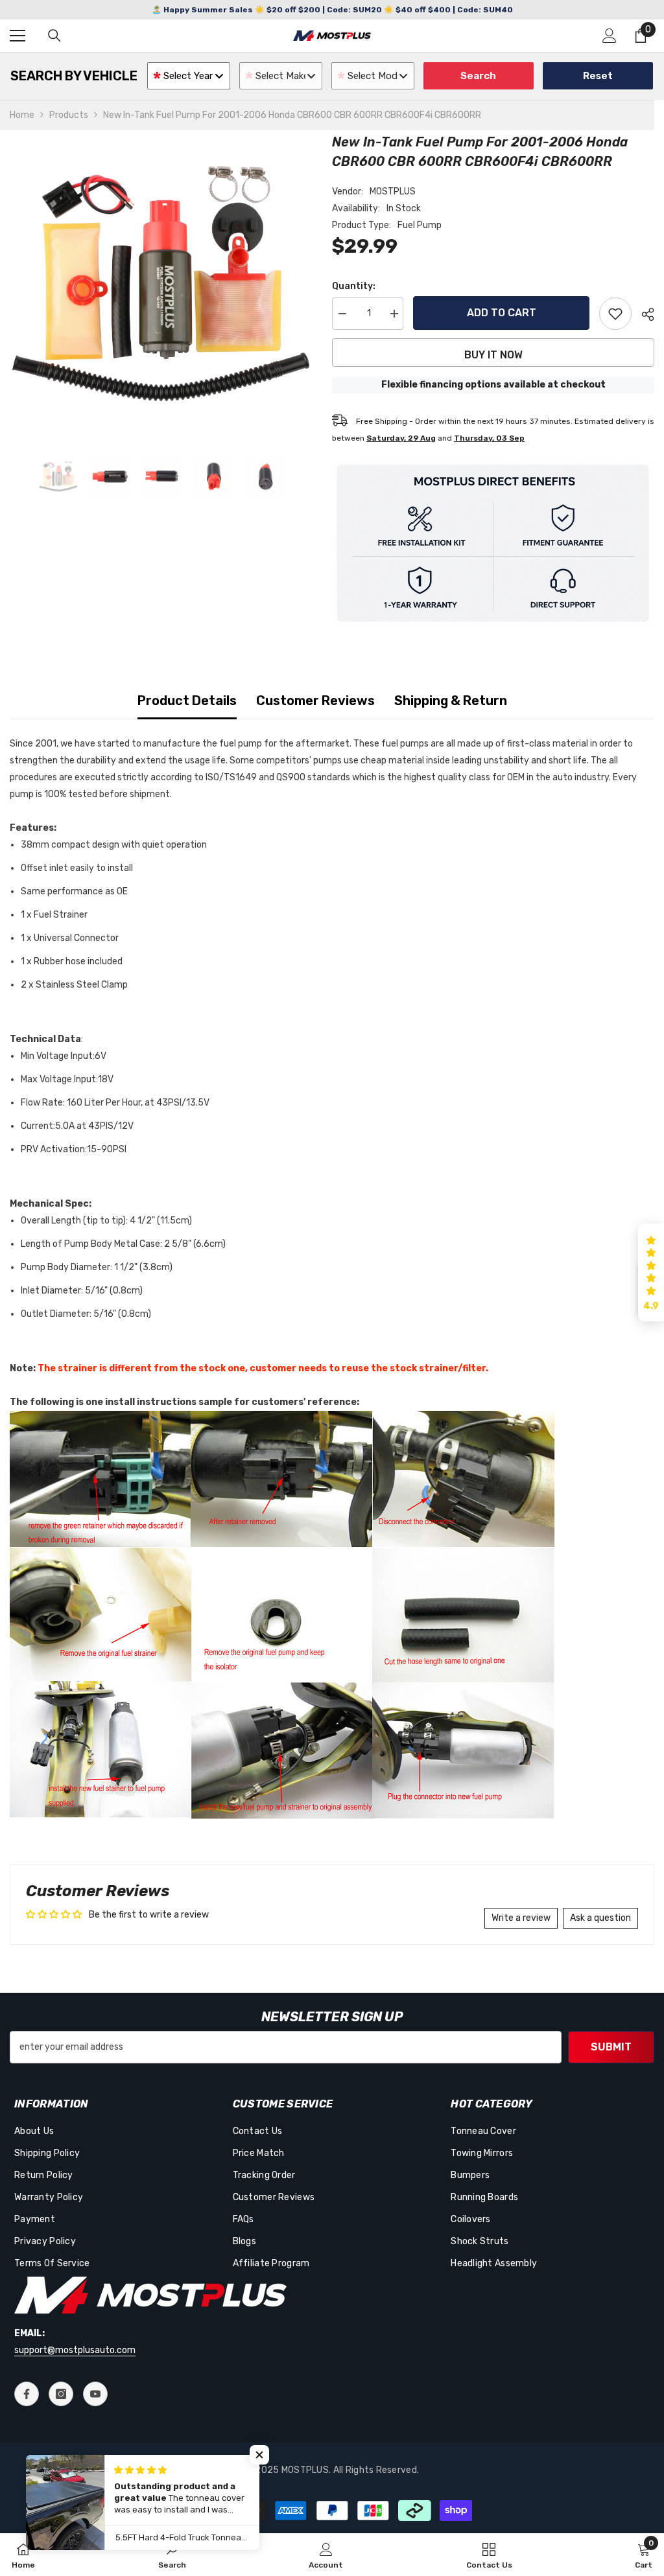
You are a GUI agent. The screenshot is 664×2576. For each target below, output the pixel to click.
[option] (161, 284)
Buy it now (493, 355)
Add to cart (502, 313)
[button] (651, 1273)
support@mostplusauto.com (75, 2350)
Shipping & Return (451, 701)
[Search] (54, 36)
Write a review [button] (521, 1918)
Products (69, 115)
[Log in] (610, 36)
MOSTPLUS (393, 191)
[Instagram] (61, 2394)
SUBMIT (611, 2047)
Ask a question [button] (600, 1918)
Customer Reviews (315, 701)
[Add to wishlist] (615, 314)
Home (22, 115)
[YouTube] (95, 2394)
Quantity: (354, 286)
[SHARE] (643, 314)
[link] (172, 2555)
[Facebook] (27, 2394)
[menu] (18, 36)
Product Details (187, 701)
